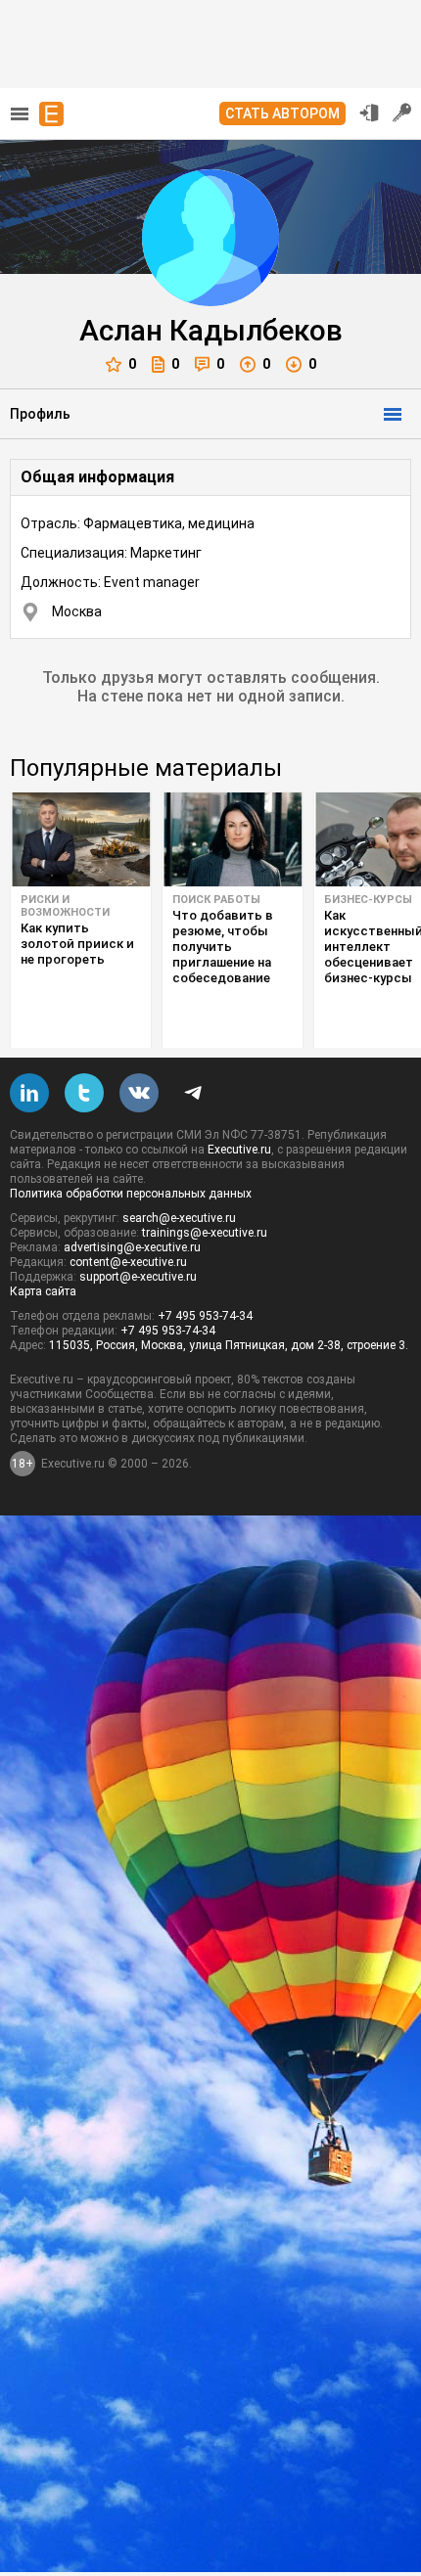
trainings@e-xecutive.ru (205, 1233)
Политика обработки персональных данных (131, 1194)
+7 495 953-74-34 (205, 1316)
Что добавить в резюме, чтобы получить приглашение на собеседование (223, 947)
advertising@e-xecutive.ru (132, 1247)
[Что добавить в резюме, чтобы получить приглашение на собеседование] (233, 839)
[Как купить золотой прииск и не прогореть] (81, 839)
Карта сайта (43, 1291)
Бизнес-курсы (368, 900)
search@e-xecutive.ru (179, 1218)
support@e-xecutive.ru (138, 1277)
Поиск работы (216, 900)
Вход (369, 113)
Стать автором (282, 113)
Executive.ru (239, 1150)
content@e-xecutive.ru (128, 1262)
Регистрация (402, 113)
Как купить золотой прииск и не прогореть (77, 944)
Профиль (40, 414)
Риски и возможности (65, 906)
